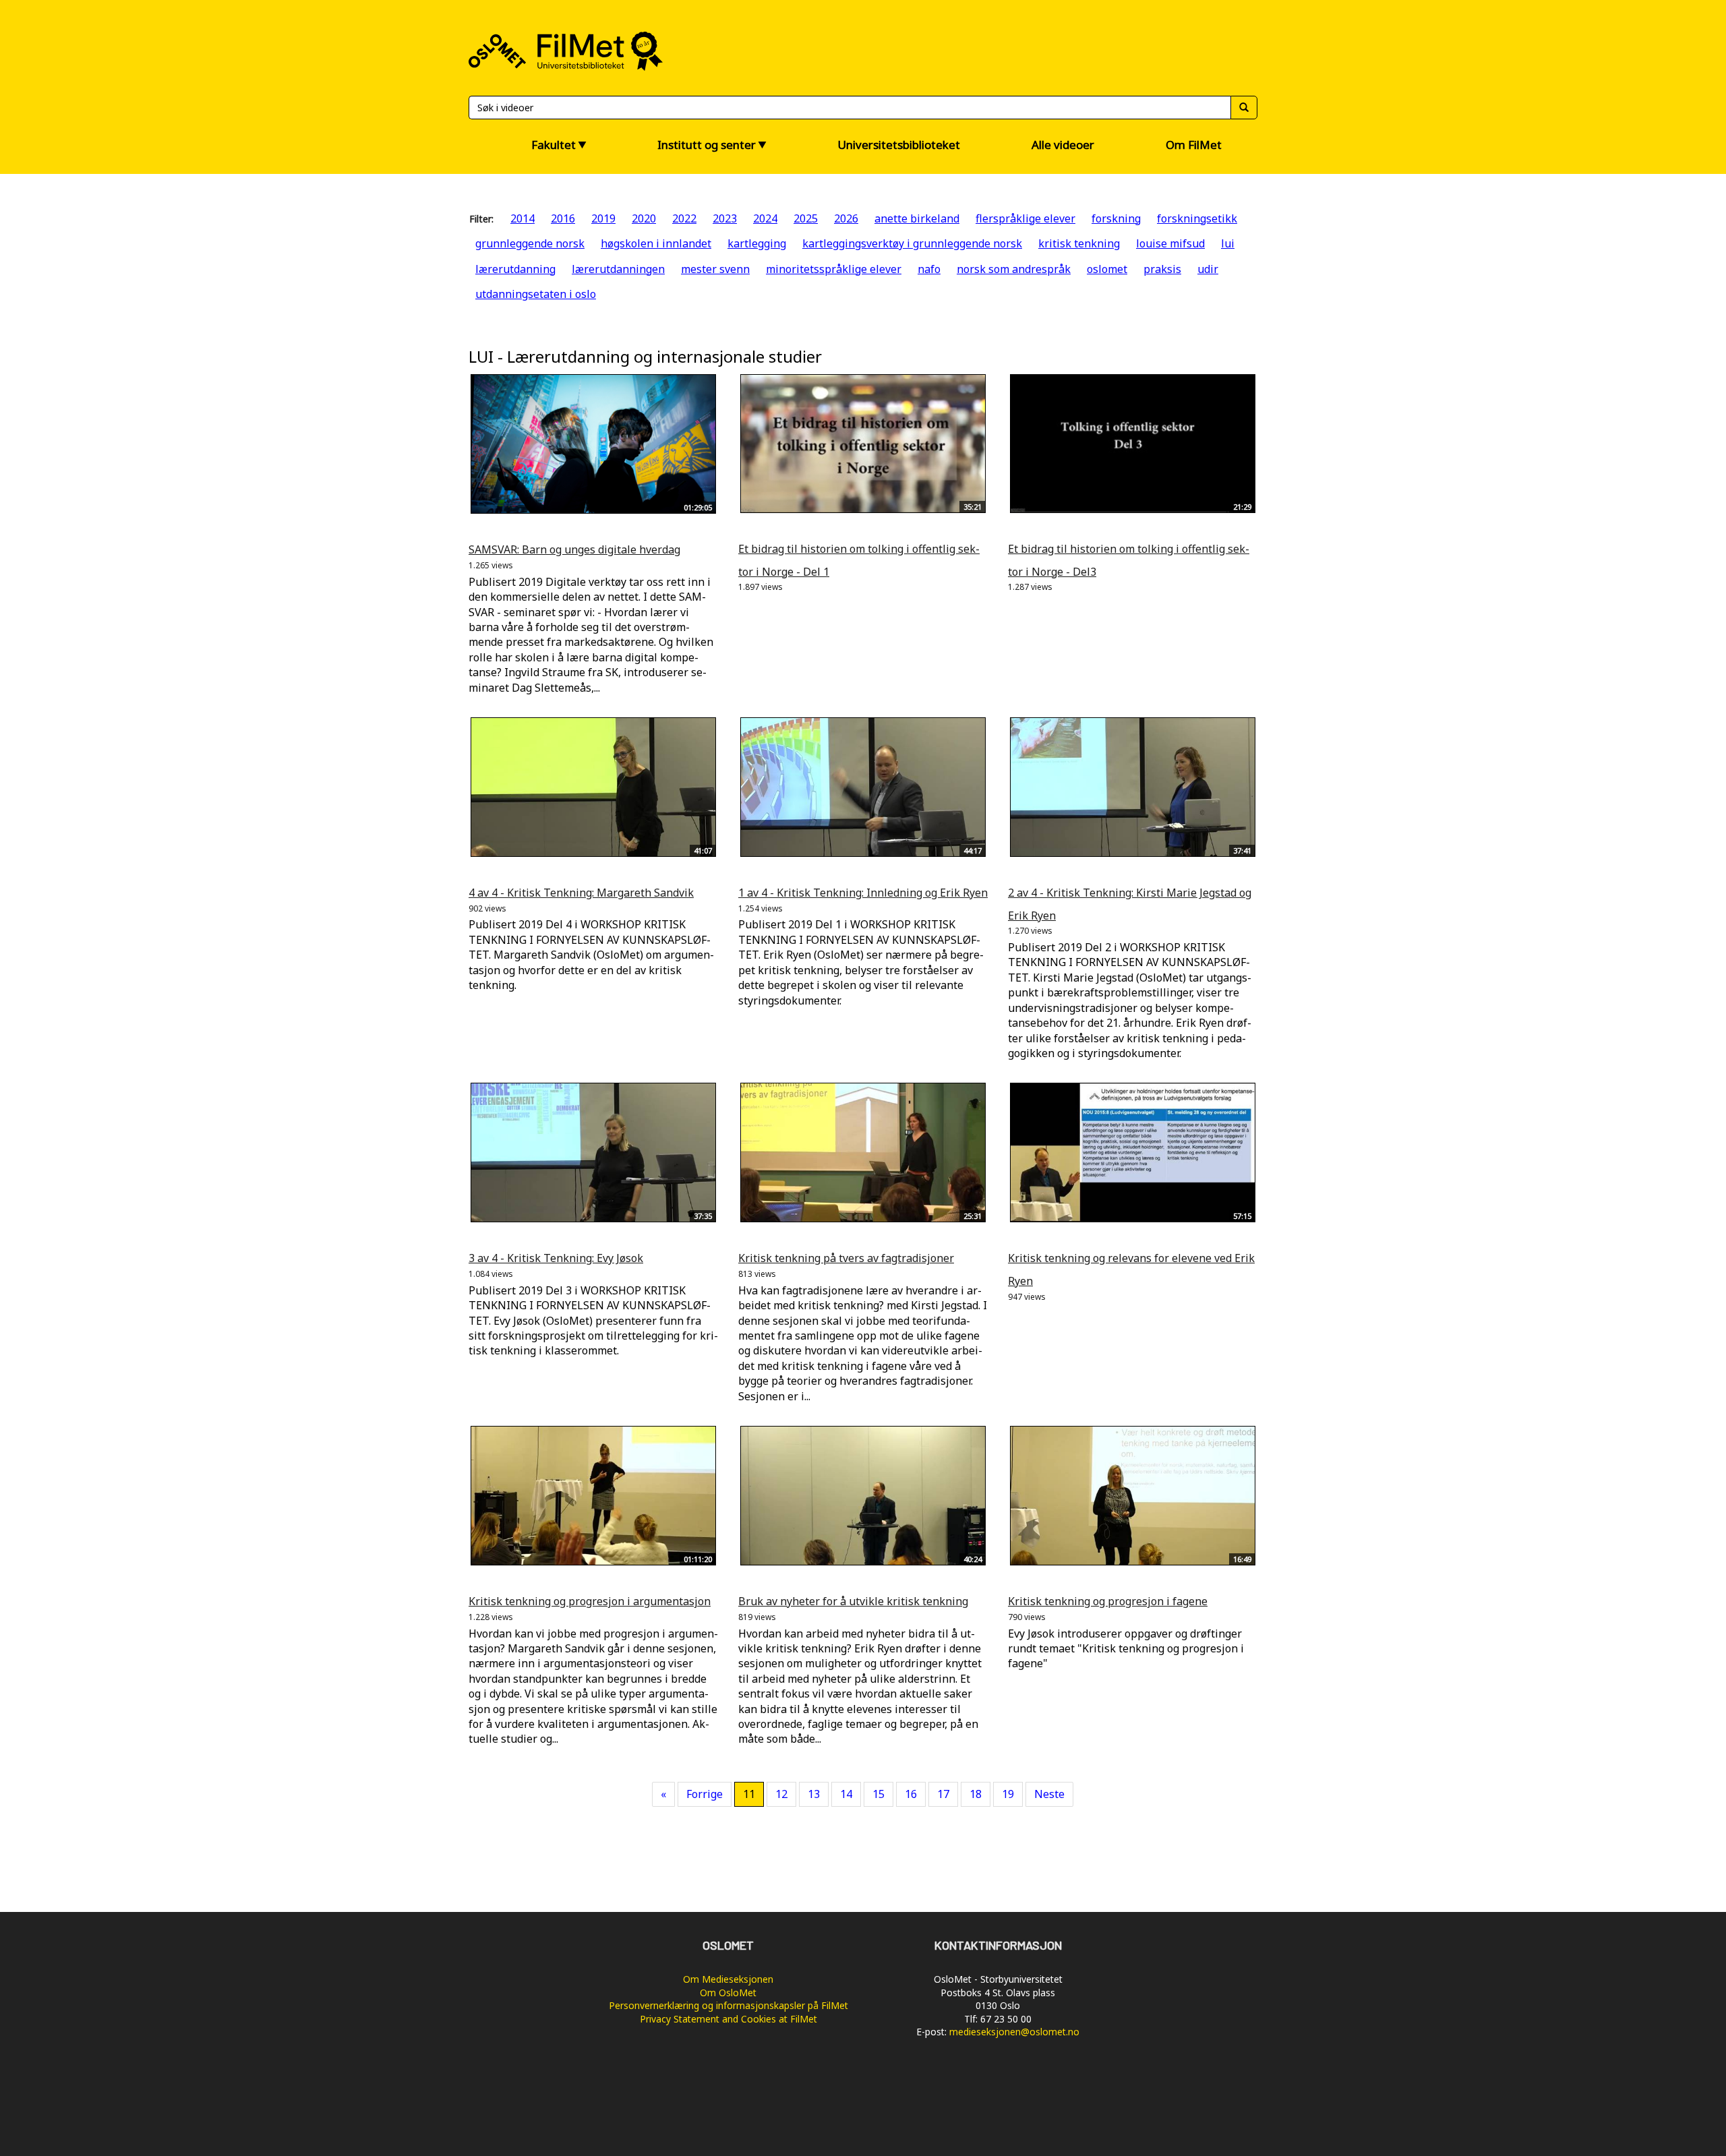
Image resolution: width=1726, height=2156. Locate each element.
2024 (765, 218)
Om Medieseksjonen (728, 1979)
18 (976, 1794)
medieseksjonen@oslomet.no (1014, 2032)
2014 (523, 218)
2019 (603, 218)
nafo (929, 269)
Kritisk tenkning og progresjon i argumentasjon (590, 1601)
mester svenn (715, 269)
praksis (1162, 269)
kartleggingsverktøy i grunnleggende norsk (912, 243)
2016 (563, 218)
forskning (1116, 218)
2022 (684, 218)
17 (943, 1794)
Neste (1049, 1794)
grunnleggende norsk (530, 243)
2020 (644, 218)
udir (1208, 269)
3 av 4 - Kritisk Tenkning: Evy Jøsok (556, 1258)
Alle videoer (1063, 145)
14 (846, 1794)
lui (1228, 243)
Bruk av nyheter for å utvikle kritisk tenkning (853, 1601)
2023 (725, 218)
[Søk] (1244, 108)
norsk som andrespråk (1014, 269)
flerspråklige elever (1025, 218)
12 (781, 1794)
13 (814, 1794)
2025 (806, 218)
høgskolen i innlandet (656, 243)
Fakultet (554, 145)
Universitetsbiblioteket (899, 145)
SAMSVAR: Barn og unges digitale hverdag (574, 549)
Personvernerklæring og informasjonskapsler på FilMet (728, 2005)
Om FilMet (1194, 145)
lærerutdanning (515, 269)
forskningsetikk (1197, 218)
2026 (846, 218)
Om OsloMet (728, 1993)
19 (1008, 1794)
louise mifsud (1170, 243)
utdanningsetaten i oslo (536, 294)
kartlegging (757, 243)
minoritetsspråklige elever (834, 269)
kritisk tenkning (1079, 243)
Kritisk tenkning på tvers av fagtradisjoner (846, 1258)
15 (879, 1794)
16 (911, 1794)
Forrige (705, 1794)
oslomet (1107, 269)
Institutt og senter (707, 145)
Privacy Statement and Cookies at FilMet (728, 2019)
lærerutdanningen (618, 269)
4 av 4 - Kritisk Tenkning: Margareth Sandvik (581, 893)
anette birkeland (917, 218)
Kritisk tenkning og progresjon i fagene (1108, 1601)
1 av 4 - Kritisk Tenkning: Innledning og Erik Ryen (863, 893)
